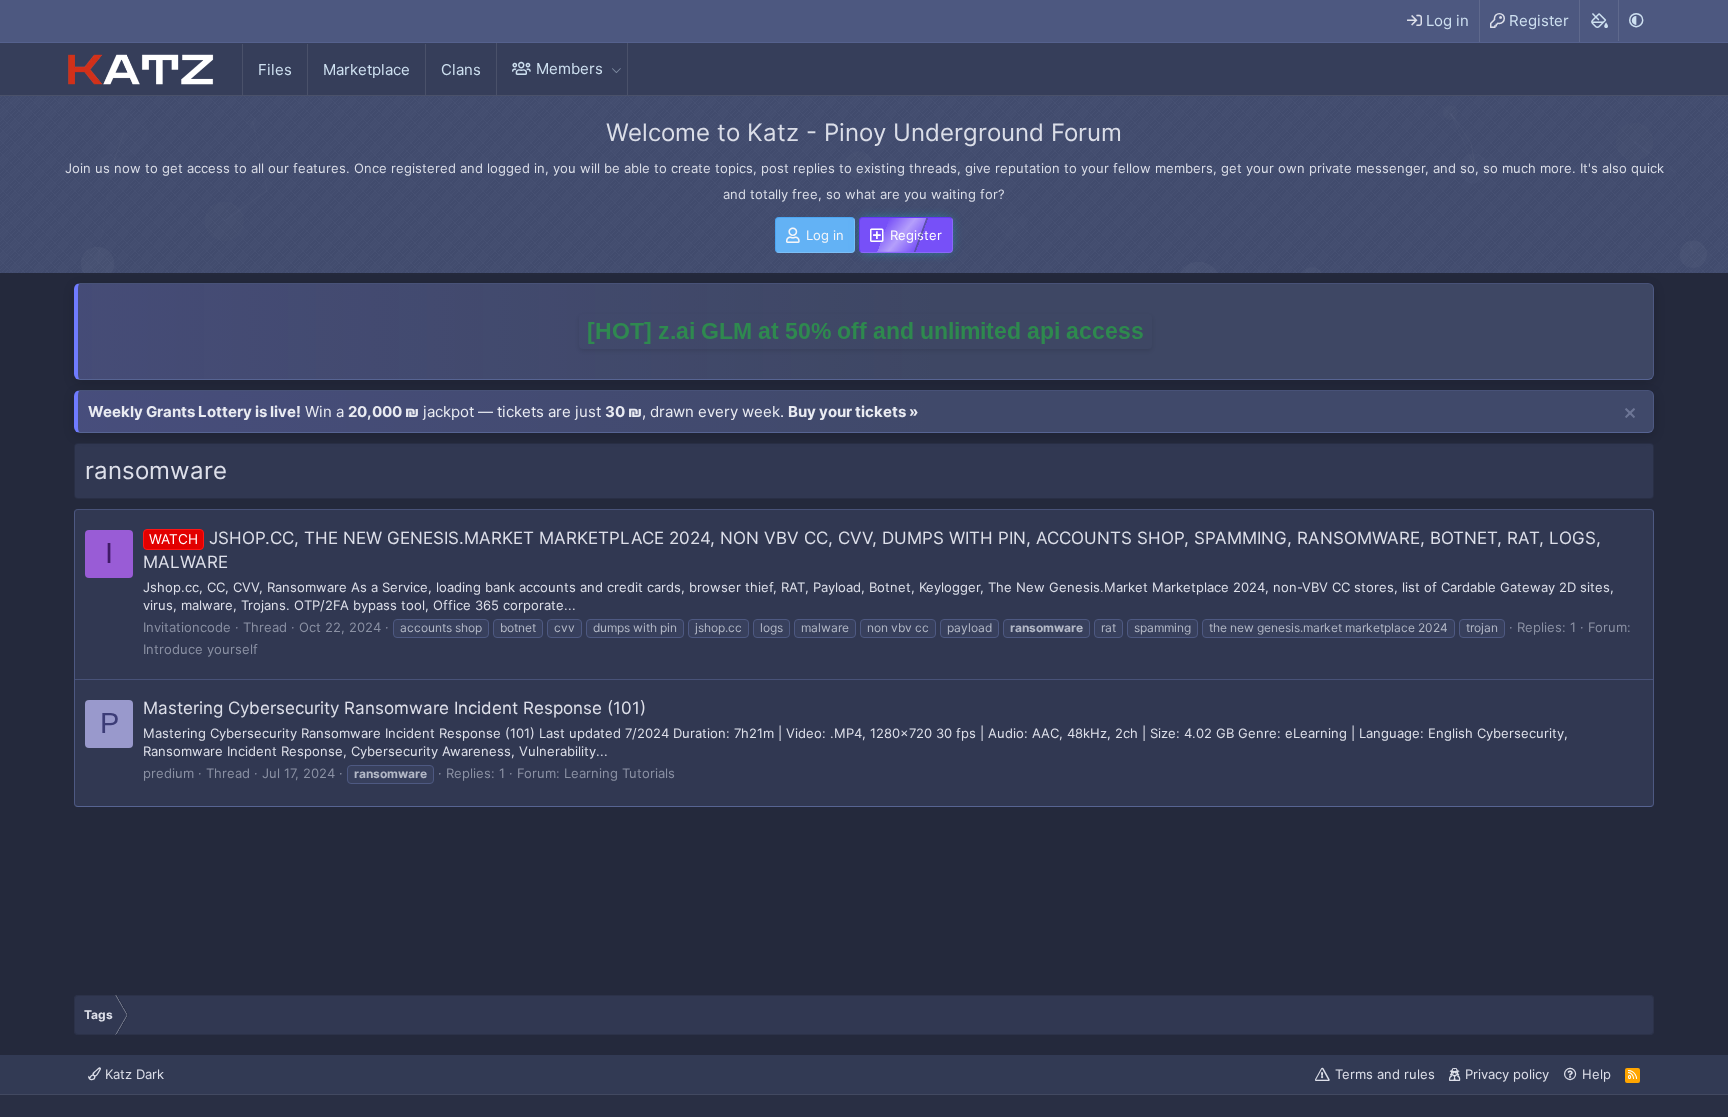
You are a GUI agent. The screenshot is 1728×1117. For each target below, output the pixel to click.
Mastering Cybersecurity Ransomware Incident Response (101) (394, 708)
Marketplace (366, 69)
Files (275, 69)
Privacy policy (1507, 1074)
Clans (461, 69)
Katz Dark (132, 1074)
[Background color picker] (1598, 21)
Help (1596, 1074)
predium (168, 773)
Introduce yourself (200, 649)
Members (569, 68)
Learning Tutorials (619, 773)
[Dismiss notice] (1630, 414)
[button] (616, 68)
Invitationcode (187, 627)
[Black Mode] (1636, 20)
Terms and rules (1385, 1074)
